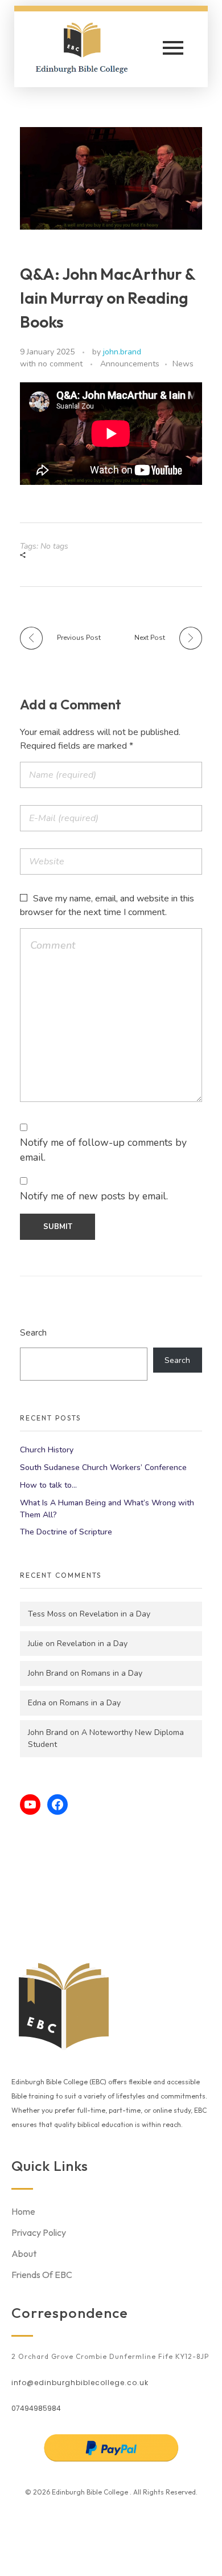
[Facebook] (57, 1805)
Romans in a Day (112, 1673)
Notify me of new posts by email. (94, 1196)
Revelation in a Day (115, 1614)
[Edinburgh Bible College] (91, 47)
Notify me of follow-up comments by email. (103, 1150)
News (183, 364)
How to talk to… (48, 1485)
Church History (47, 1450)
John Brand (48, 1673)
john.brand (122, 352)
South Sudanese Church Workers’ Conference (103, 1467)
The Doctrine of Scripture (66, 1532)
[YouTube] (30, 1805)
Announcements (130, 364)
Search (33, 1332)
